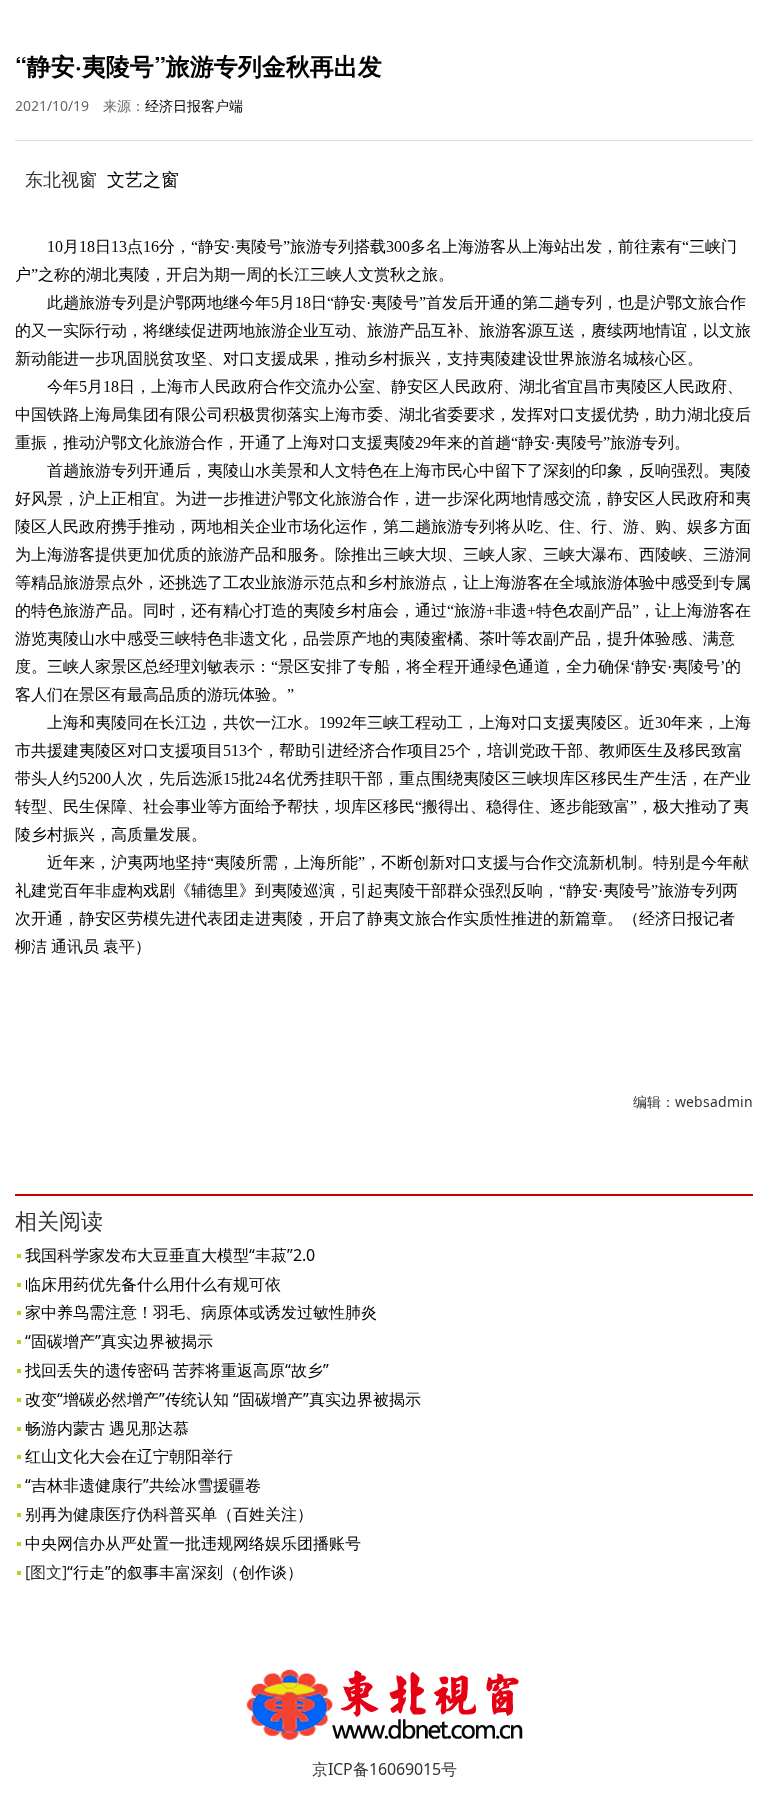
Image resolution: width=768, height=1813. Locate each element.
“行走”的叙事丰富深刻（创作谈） (185, 1572)
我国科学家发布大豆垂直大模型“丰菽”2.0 (170, 1255)
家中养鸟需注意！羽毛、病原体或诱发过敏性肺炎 (201, 1312)
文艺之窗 (143, 179)
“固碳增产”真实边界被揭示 (119, 1341)
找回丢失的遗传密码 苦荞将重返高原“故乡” (177, 1370)
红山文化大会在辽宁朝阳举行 (129, 1456)
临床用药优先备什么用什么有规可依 (153, 1284)
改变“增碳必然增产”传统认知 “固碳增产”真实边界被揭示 (223, 1399)
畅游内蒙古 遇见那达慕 (107, 1428)
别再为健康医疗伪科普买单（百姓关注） (169, 1514)
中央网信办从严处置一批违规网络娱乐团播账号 (193, 1543)
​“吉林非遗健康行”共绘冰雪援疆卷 (143, 1485)
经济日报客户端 (194, 105)
